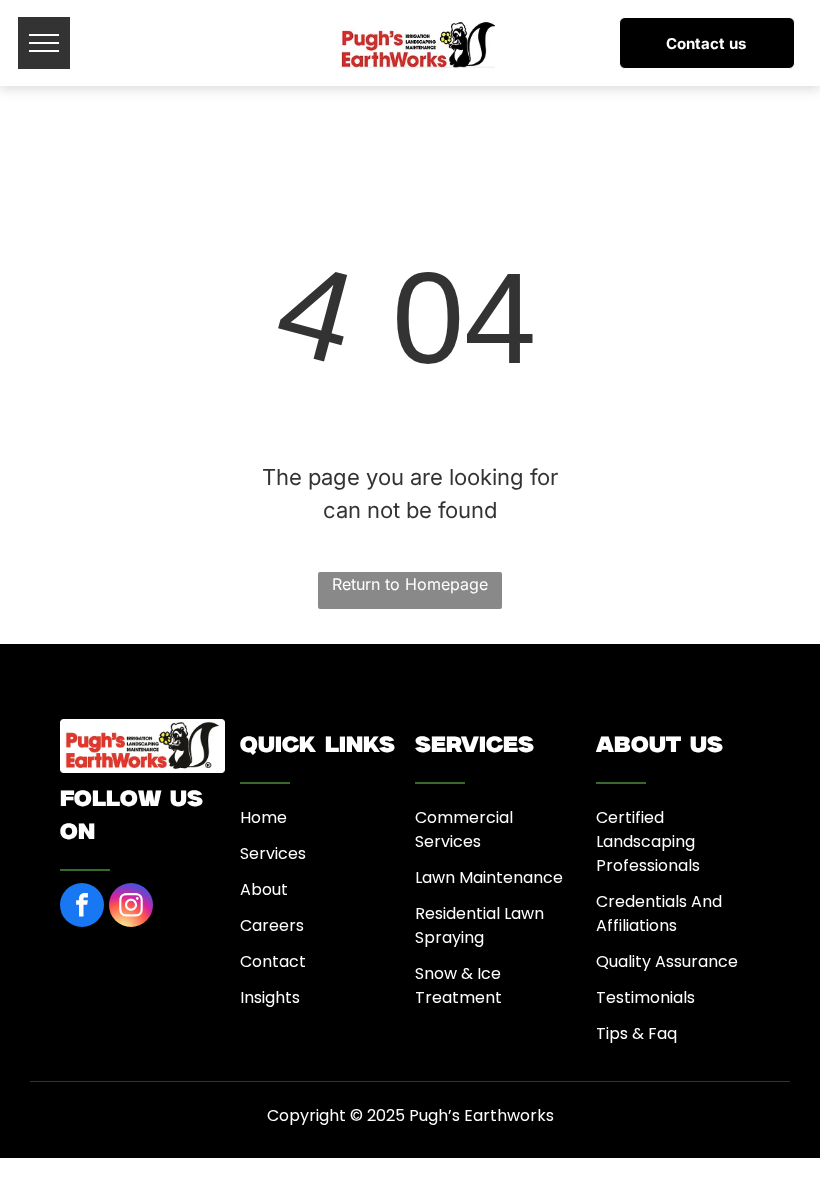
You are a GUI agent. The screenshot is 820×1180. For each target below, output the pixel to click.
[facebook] (82, 907)
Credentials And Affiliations (659, 913)
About (264, 889)
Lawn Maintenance (489, 877)
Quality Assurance (667, 961)
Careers (272, 925)
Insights (270, 997)
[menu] (44, 43)
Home (263, 817)
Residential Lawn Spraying (479, 925)
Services (273, 853)
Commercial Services (464, 829)
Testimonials (645, 997)
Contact (273, 961)
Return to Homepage (410, 584)
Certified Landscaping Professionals (648, 841)
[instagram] (131, 907)
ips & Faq (641, 1033)
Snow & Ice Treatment (458, 985)
